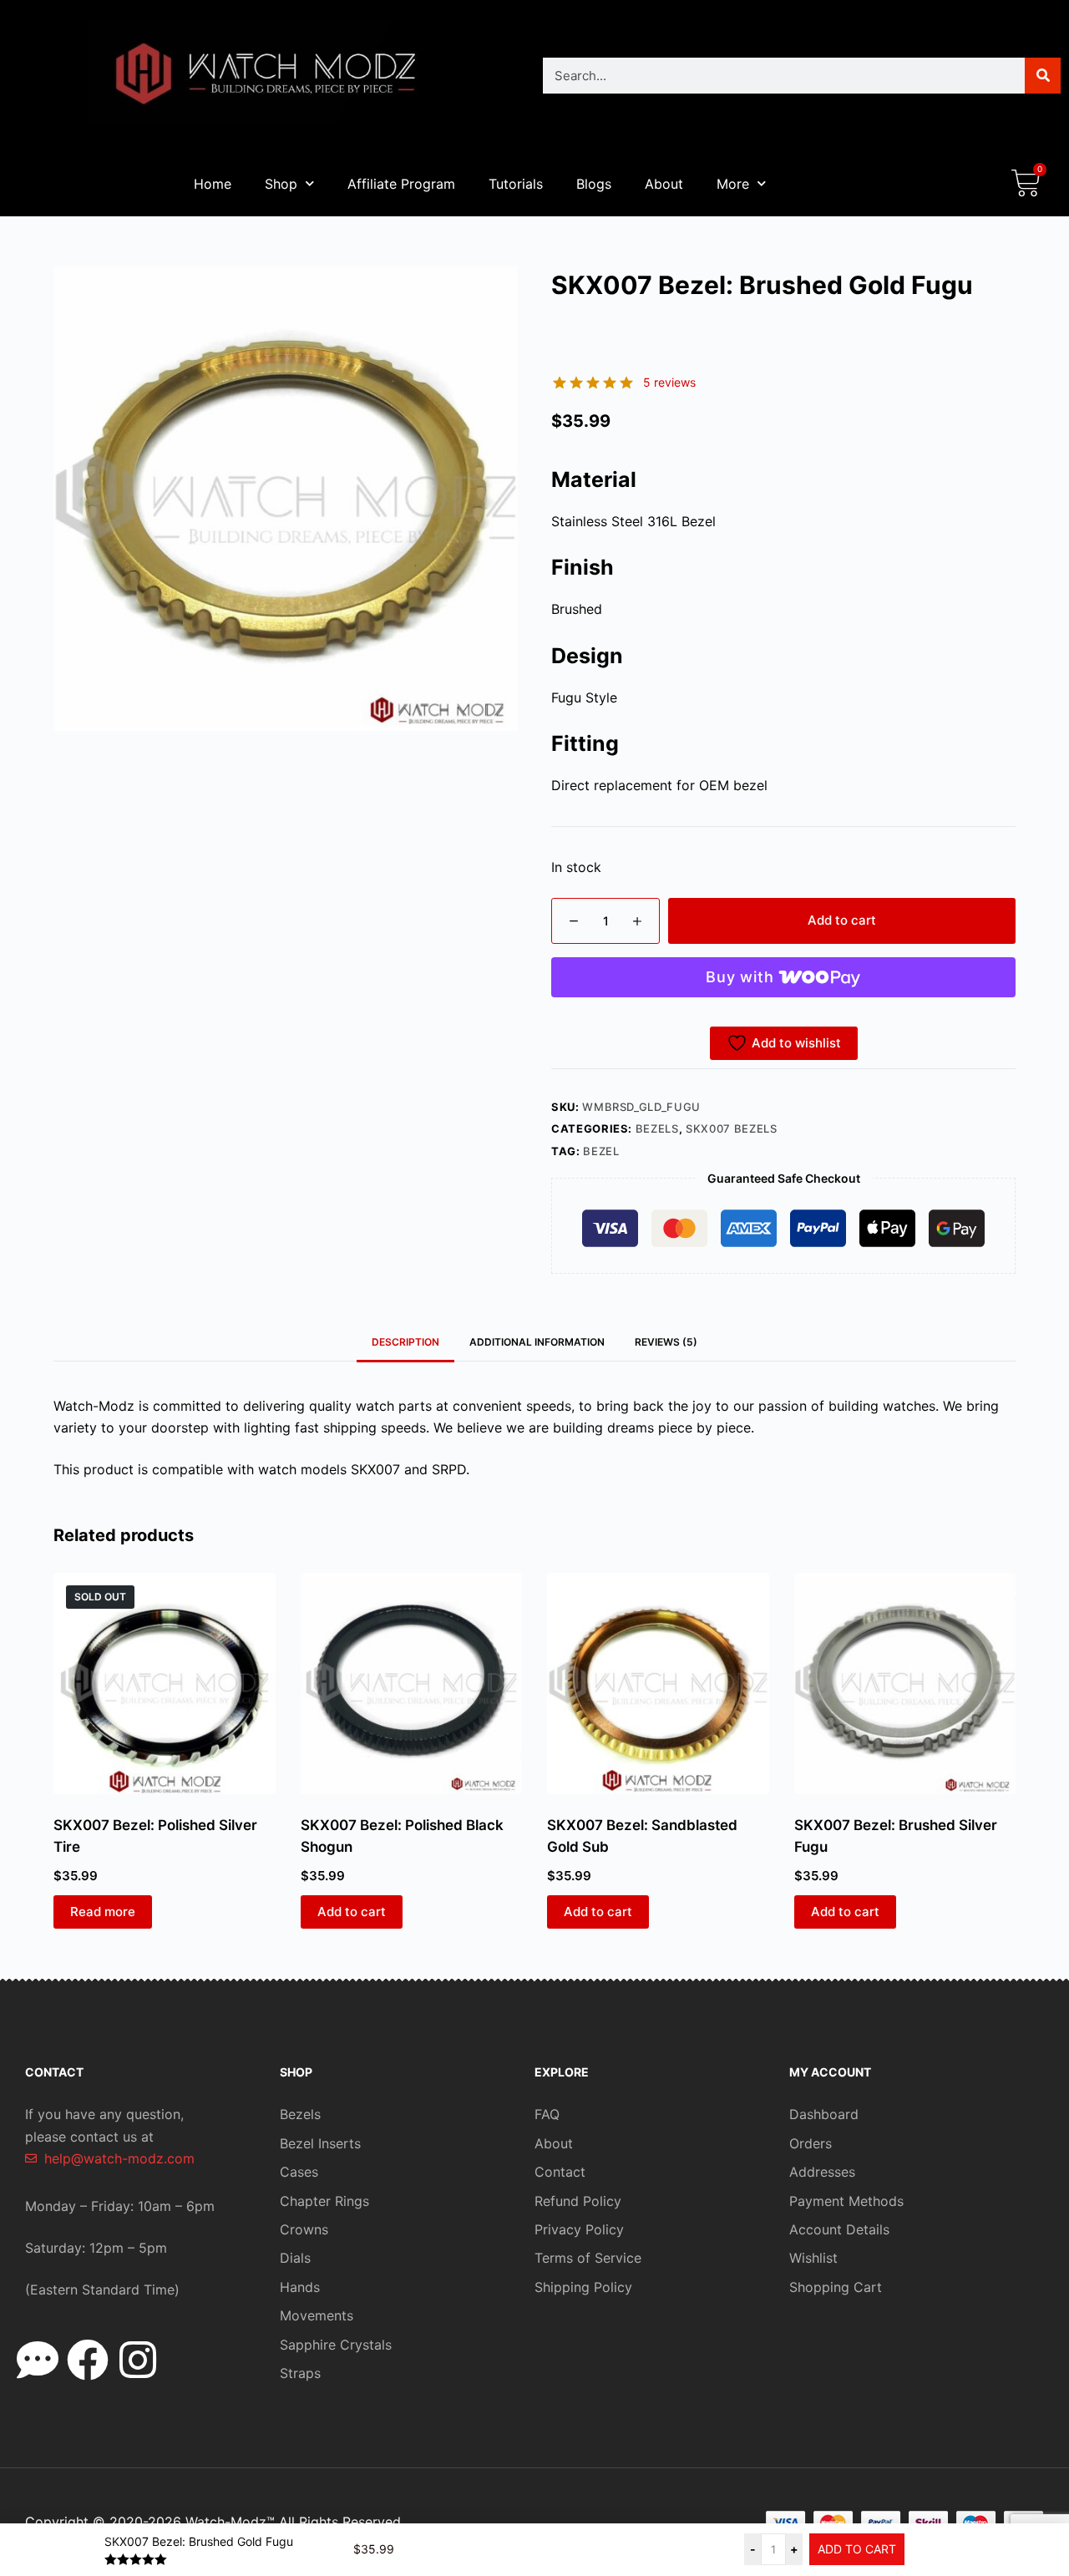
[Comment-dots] (38, 2360)
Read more (103, 1912)
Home (213, 184)
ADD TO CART (857, 2549)
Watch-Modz (230, 2522)
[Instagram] (138, 2360)
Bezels (657, 1128)
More (733, 184)
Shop (281, 184)
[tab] (666, 1342)
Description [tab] (405, 1342)
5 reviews (669, 382)
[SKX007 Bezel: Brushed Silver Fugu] (905, 1684)
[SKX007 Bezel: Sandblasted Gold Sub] (658, 1684)
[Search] (1043, 76)
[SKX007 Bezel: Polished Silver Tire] (165, 1684)
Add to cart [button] (352, 1912)
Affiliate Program (401, 184)
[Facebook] (88, 2360)
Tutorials (516, 184)
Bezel (601, 1151)
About (664, 184)
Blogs (594, 184)
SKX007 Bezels (731, 1128)
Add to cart (842, 920)
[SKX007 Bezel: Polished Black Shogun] (412, 1684)
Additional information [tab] (537, 1342)
